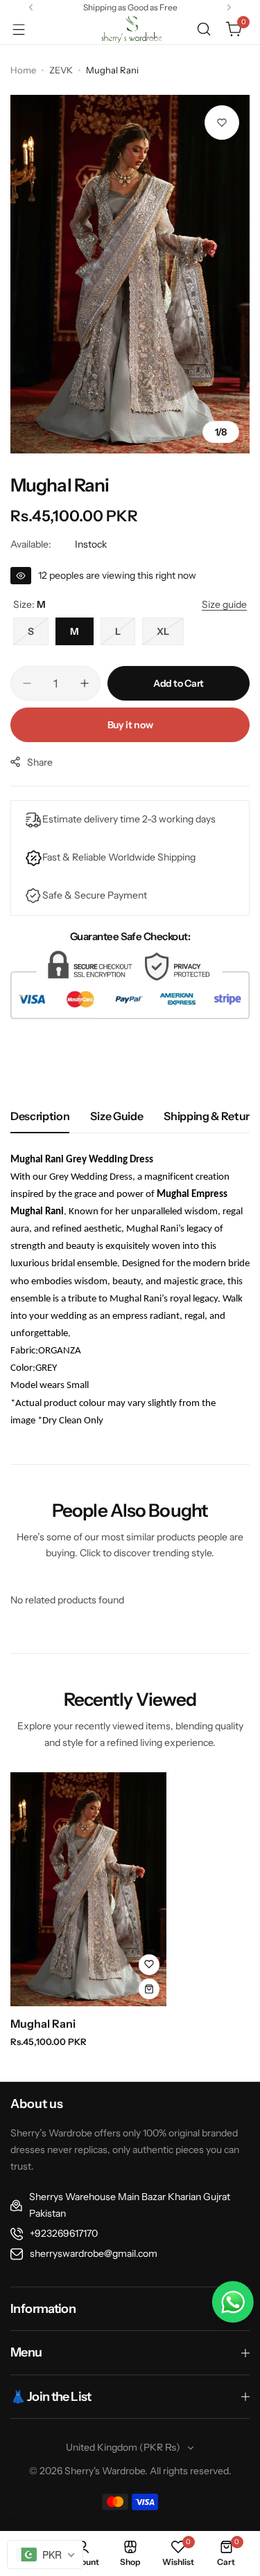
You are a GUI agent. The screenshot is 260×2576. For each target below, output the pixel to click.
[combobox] (45, 2555)
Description (40, 1116)
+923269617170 (64, 2233)
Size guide (116, 1116)
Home (23, 70)
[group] (130, 274)
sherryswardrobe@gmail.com (94, 2253)
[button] (31, 7)
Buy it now (130, 725)
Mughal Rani (43, 2024)
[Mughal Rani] (88, 1889)
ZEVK (61, 70)
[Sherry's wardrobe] (130, 29)
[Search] (204, 29)
